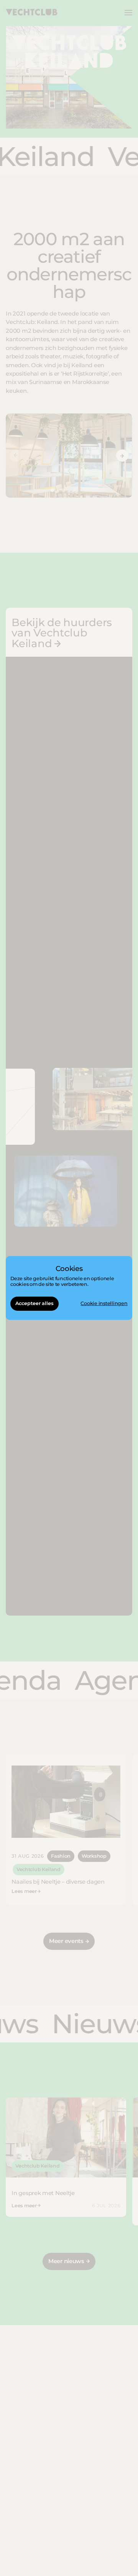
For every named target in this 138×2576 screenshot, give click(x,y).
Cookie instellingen (104, 1304)
